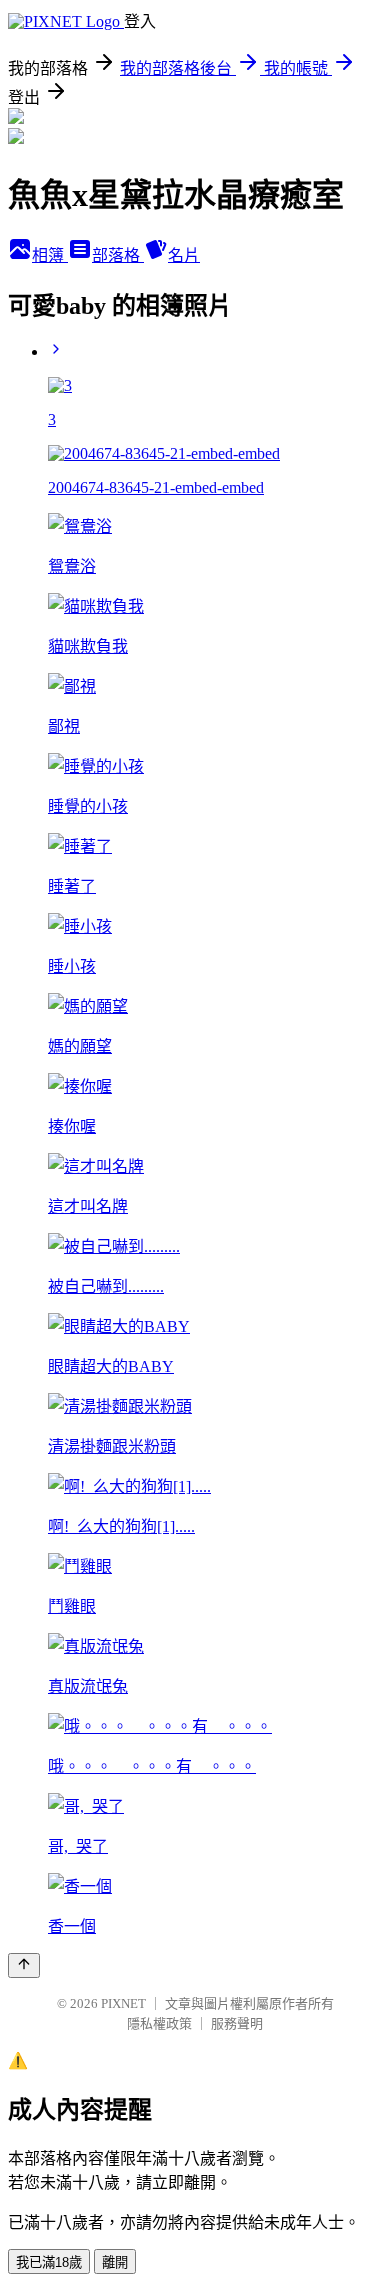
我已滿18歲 (49, 2262)
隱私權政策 (159, 2023)
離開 (115, 2262)
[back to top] (24, 1965)
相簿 (50, 255)
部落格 (118, 255)
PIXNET (123, 2003)
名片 (184, 255)
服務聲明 (237, 2023)
